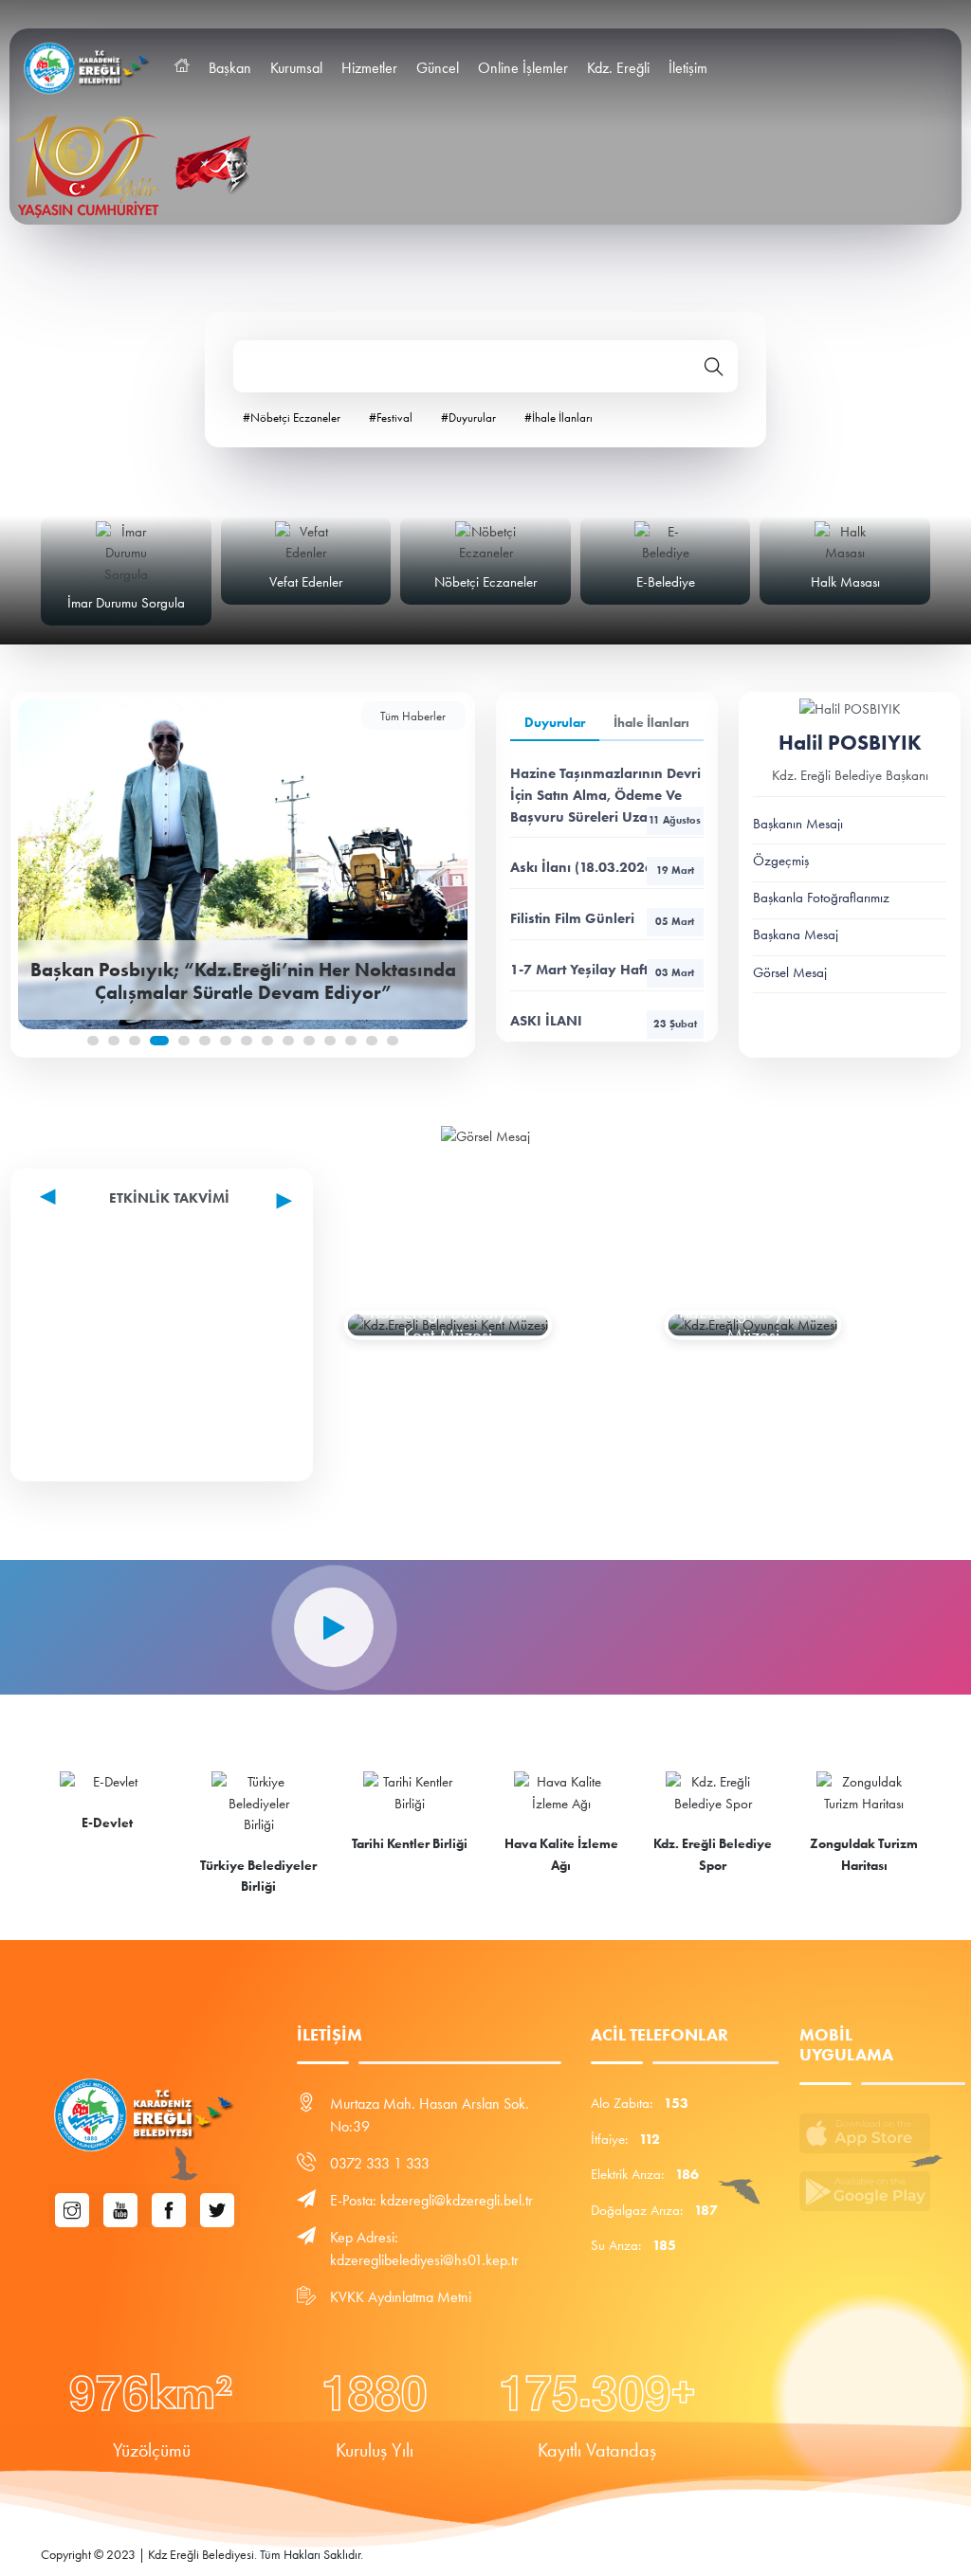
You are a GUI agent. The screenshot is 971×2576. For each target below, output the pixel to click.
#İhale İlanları (559, 417)
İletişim (688, 68)
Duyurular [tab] (555, 723)
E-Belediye (666, 582)
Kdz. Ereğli (618, 68)
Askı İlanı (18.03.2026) (602, 867)
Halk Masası (845, 582)
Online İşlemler (523, 68)
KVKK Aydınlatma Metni (401, 2297)
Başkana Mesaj (796, 934)
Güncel (438, 68)
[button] (93, 1041)
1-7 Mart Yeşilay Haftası (602, 970)
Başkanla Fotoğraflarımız (821, 898)
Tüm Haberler (413, 716)
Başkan (230, 68)
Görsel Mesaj (790, 972)
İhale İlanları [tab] (651, 723)
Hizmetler (369, 68)
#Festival (391, 417)
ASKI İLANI (604, 1021)
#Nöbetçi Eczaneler (292, 417)
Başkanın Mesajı (798, 824)
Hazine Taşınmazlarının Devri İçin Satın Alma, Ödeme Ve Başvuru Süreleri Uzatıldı (605, 795)
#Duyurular (468, 417)
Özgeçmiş (781, 861)
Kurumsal (296, 68)
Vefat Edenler (306, 582)
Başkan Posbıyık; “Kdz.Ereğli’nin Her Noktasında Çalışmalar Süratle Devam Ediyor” (243, 980)
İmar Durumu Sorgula (126, 603)
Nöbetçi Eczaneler (485, 582)
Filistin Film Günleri (602, 918)
